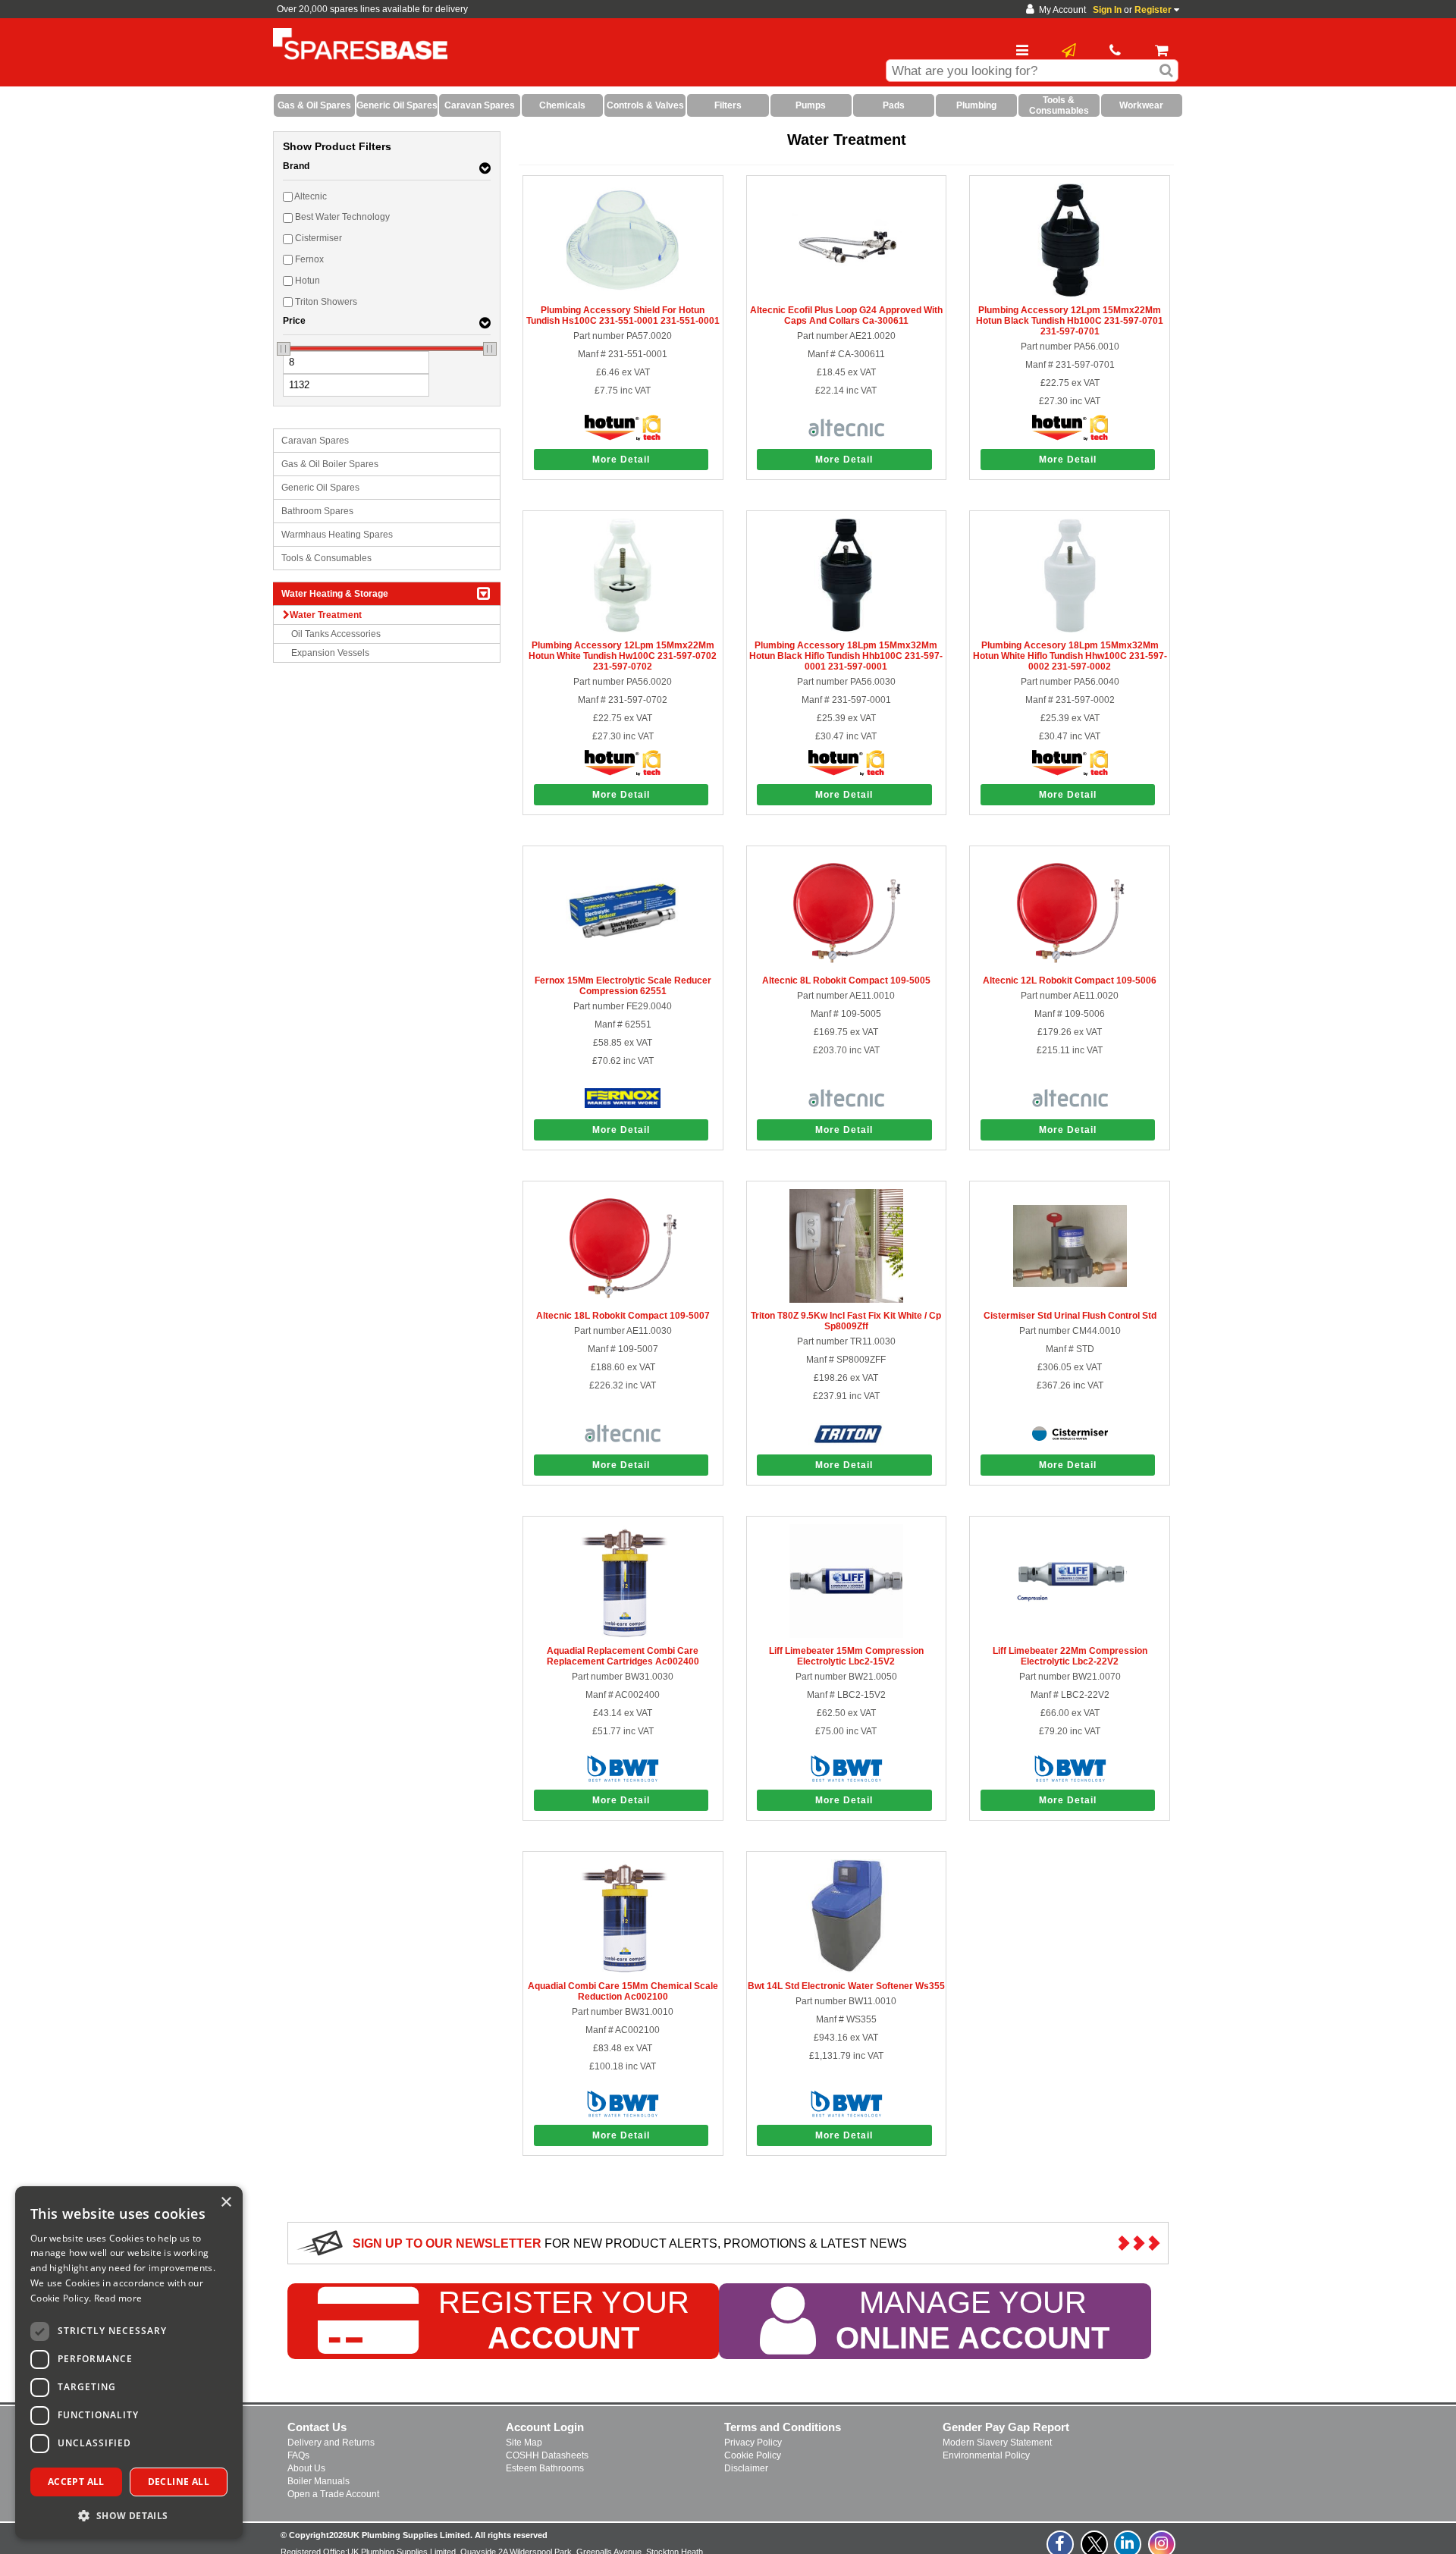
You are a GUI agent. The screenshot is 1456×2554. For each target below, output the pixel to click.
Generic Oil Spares (320, 488)
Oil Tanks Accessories (336, 634)
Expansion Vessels (330, 653)
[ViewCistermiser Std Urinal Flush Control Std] (1070, 1300)
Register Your (564, 2321)
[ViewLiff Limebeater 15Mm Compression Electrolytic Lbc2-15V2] (846, 1635)
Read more (118, 2298)
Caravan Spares (315, 441)
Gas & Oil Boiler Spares (330, 464)
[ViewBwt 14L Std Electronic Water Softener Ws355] (846, 1970)
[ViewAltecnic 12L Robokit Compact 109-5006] (1070, 965)
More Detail (621, 460)
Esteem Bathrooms (545, 2468)
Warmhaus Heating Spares (337, 535)
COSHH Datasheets (547, 2455)
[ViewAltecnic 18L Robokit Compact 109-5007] (623, 1300)
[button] (129, 2515)
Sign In (1107, 10)
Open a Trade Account (333, 2494)
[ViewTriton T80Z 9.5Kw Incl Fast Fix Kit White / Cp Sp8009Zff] (846, 1300)
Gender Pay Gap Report (1006, 2427)
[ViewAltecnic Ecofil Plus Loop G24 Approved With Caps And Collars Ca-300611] (846, 294)
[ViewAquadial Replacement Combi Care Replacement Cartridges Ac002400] (623, 1635)
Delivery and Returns (331, 2443)
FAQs (298, 2455)
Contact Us (317, 2427)
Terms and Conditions (783, 2427)
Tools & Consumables (326, 558)
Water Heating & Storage (335, 594)
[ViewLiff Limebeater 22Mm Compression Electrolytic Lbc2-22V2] (1070, 1635)
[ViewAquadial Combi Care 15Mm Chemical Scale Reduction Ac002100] (623, 1970)
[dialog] (129, 2363)
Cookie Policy (753, 2455)
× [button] (226, 2203)
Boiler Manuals (318, 2481)
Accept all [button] (76, 2482)
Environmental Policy (986, 2455)
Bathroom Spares (317, 511)
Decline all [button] (179, 2482)
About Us (306, 2468)
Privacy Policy (753, 2443)
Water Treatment (326, 615)
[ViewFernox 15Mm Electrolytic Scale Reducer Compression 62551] (623, 965)
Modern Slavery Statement (997, 2443)
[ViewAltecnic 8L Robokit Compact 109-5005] (846, 965)
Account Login (545, 2427)
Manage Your (973, 2321)
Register (1153, 10)
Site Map (524, 2443)
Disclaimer (746, 2468)
